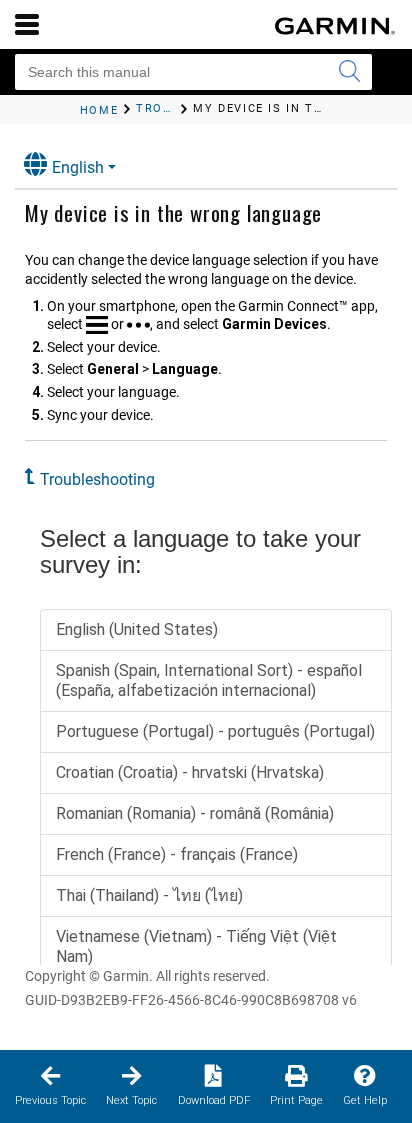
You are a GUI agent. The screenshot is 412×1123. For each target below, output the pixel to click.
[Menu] (27, 24)
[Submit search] (349, 72)
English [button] (78, 167)
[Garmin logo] (335, 26)
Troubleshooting (97, 479)
